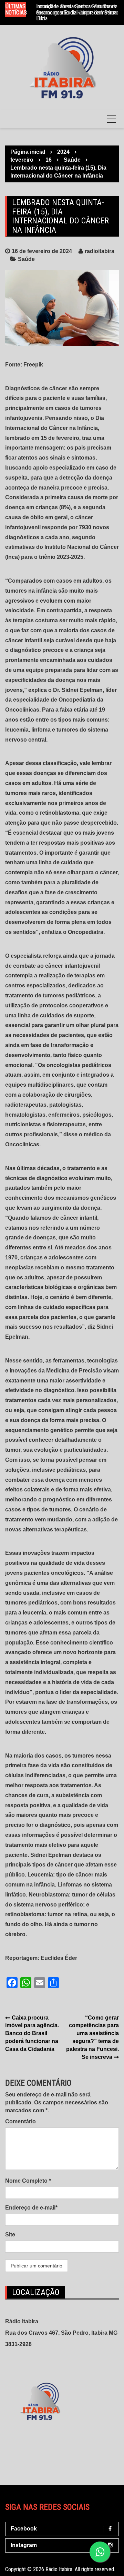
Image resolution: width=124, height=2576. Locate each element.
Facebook (24, 2529)
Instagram (24, 2545)
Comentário (20, 2121)
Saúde (26, 259)
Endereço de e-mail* (31, 2208)
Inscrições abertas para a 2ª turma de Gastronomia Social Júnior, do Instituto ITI (77, 12)
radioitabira (100, 251)
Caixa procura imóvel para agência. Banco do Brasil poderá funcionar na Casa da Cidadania (32, 2033)
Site (10, 2235)
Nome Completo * (28, 2181)
